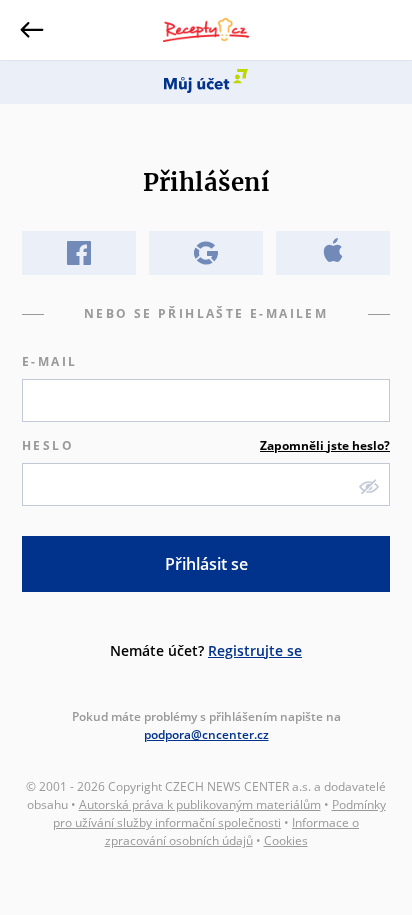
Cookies (286, 840)
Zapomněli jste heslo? (325, 445)
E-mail (49, 361)
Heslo (206, 445)
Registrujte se (255, 650)
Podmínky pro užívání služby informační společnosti (219, 813)
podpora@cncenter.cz (206, 734)
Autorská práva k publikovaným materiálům (200, 804)
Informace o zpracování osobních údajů (232, 831)
